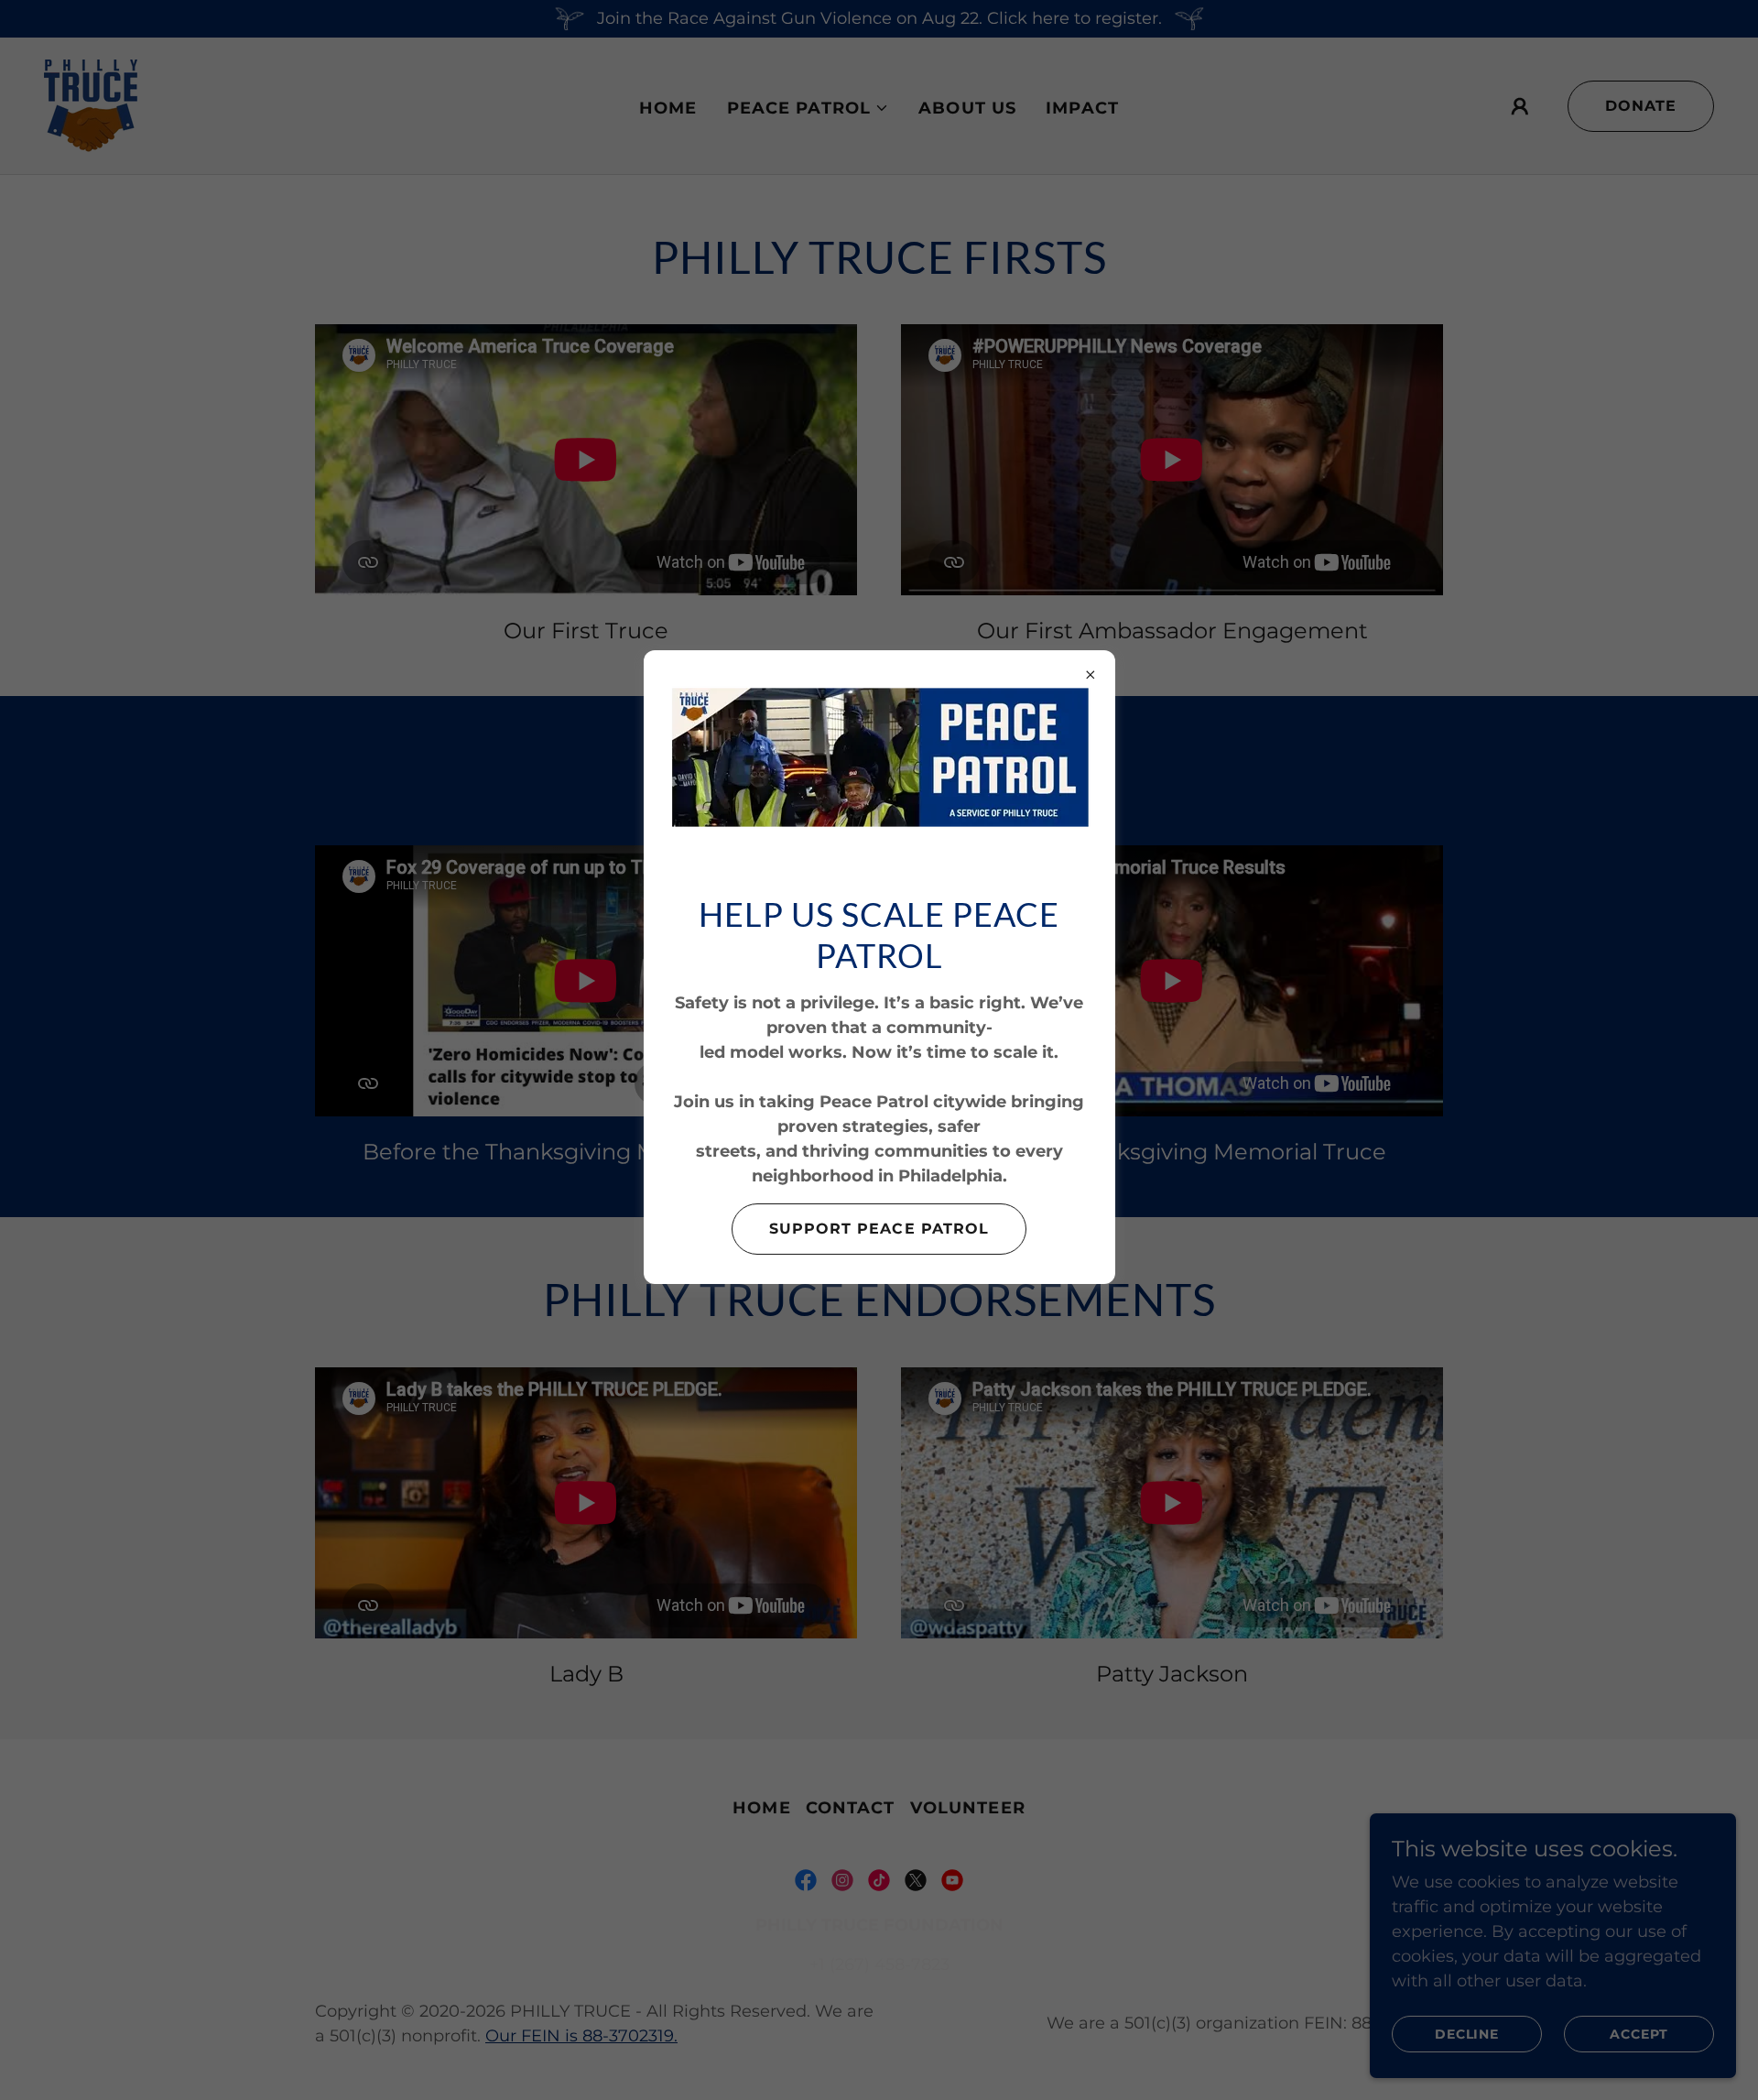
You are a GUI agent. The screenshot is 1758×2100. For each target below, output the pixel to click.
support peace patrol (879, 1229)
